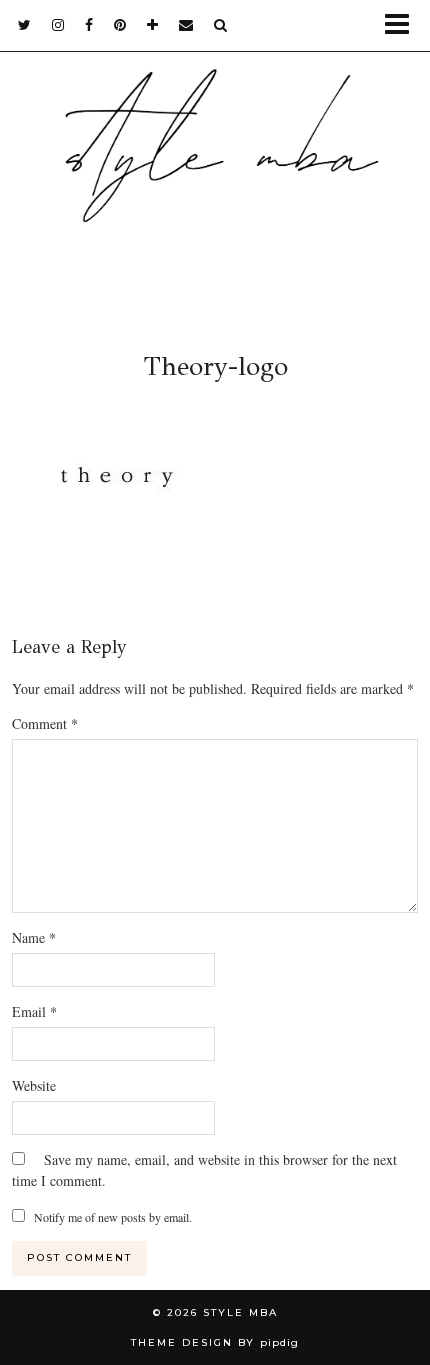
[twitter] (25, 25)
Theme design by (215, 1342)
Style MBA (240, 1312)
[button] (403, 25)
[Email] (186, 25)
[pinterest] (120, 25)
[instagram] (58, 25)
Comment (45, 723)
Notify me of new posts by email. (113, 1217)
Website (34, 1085)
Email (34, 1011)
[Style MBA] (215, 166)
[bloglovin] (153, 25)
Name (34, 937)
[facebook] (89, 25)
